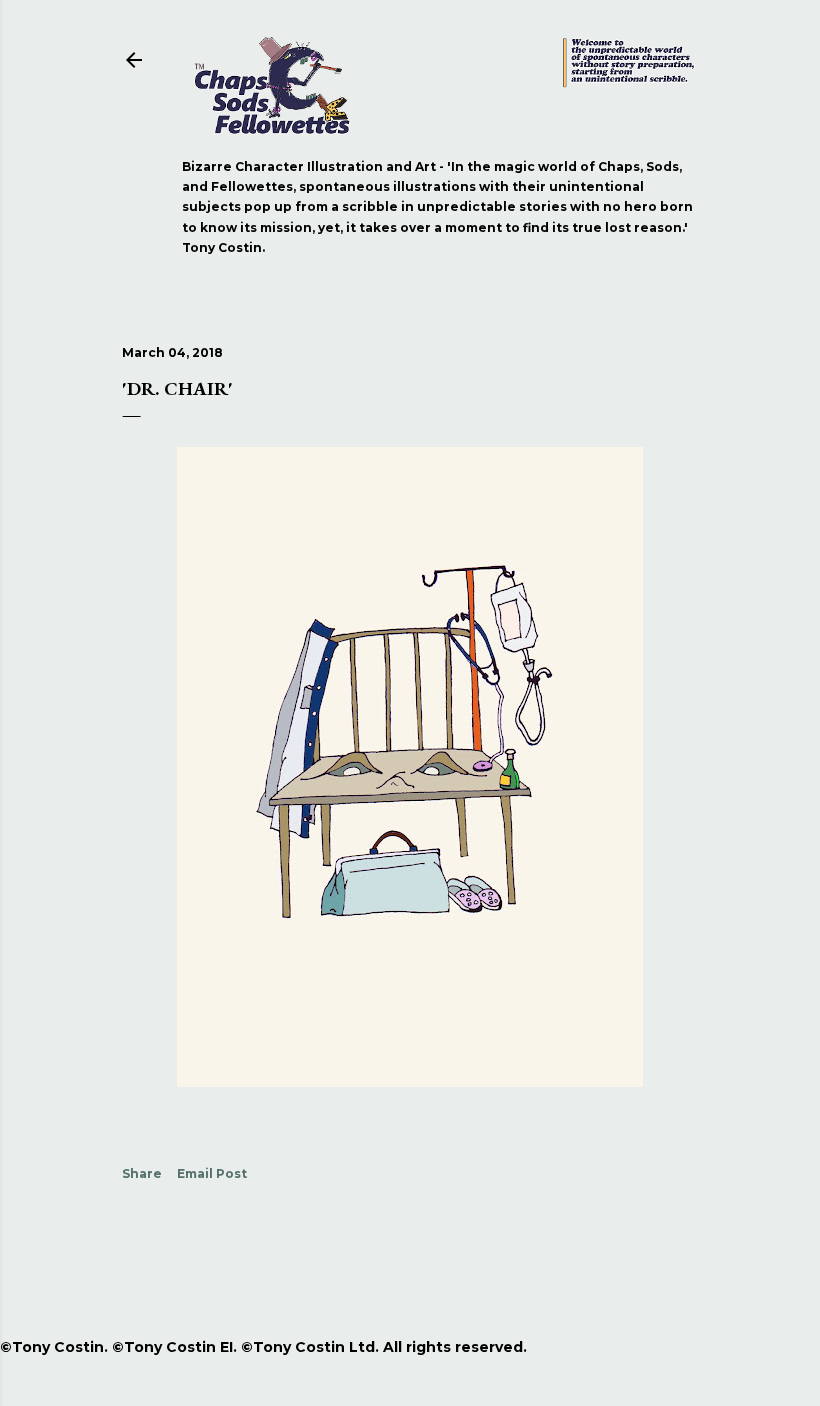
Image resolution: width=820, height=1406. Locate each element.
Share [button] (142, 1173)
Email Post (212, 1173)
